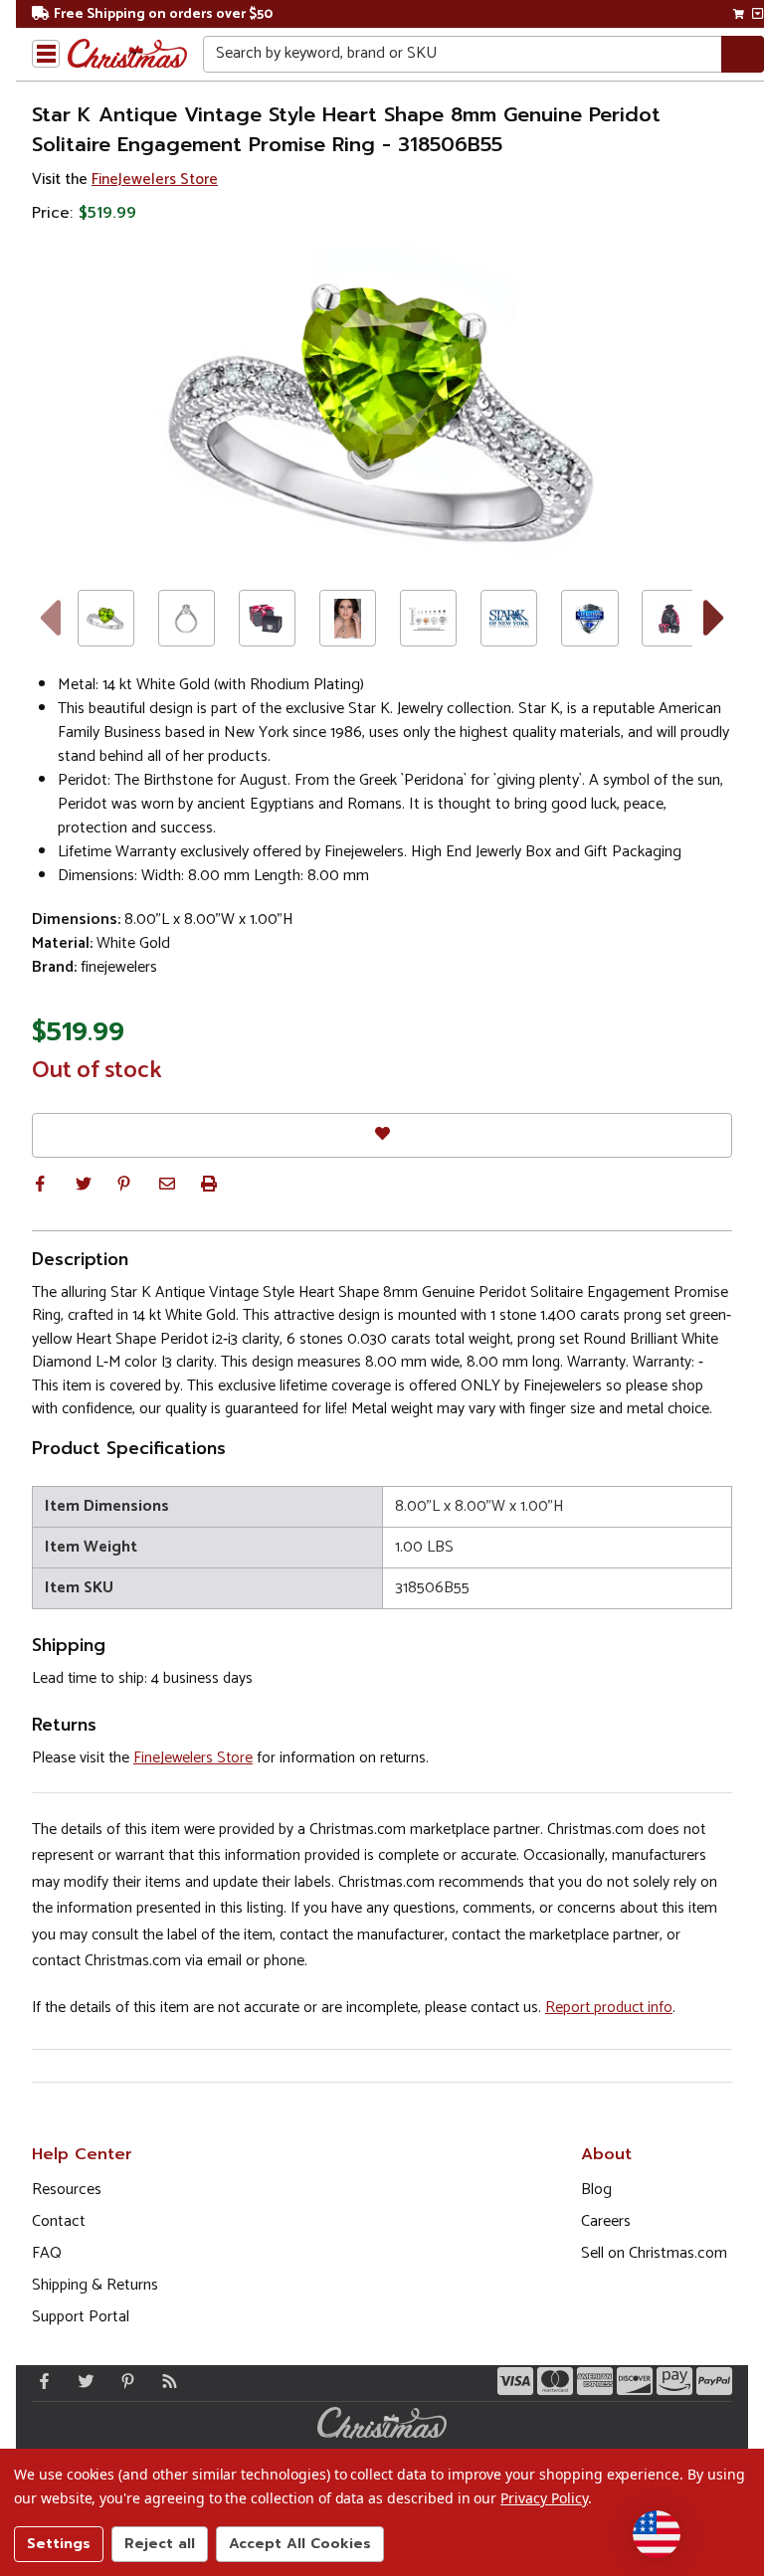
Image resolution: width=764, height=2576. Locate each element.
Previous (49, 618)
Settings (59, 2544)
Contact (59, 2221)
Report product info (609, 2008)
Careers (606, 2221)
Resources (67, 2190)
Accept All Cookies (300, 2544)
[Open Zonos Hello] (657, 2534)
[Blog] (165, 2381)
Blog (596, 2190)
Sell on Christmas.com (654, 2253)
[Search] (743, 54)
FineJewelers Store (155, 180)
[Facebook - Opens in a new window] (40, 2381)
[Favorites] (382, 1135)
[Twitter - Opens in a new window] (82, 2381)
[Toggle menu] (46, 54)
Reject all (160, 2544)
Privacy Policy (544, 2498)
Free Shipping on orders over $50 (163, 14)
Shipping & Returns (95, 2285)
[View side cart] (758, 14)
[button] (40, 1184)
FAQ (47, 2253)
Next (715, 618)
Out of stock (97, 1071)
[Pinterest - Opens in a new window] (123, 2381)
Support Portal (81, 2317)
